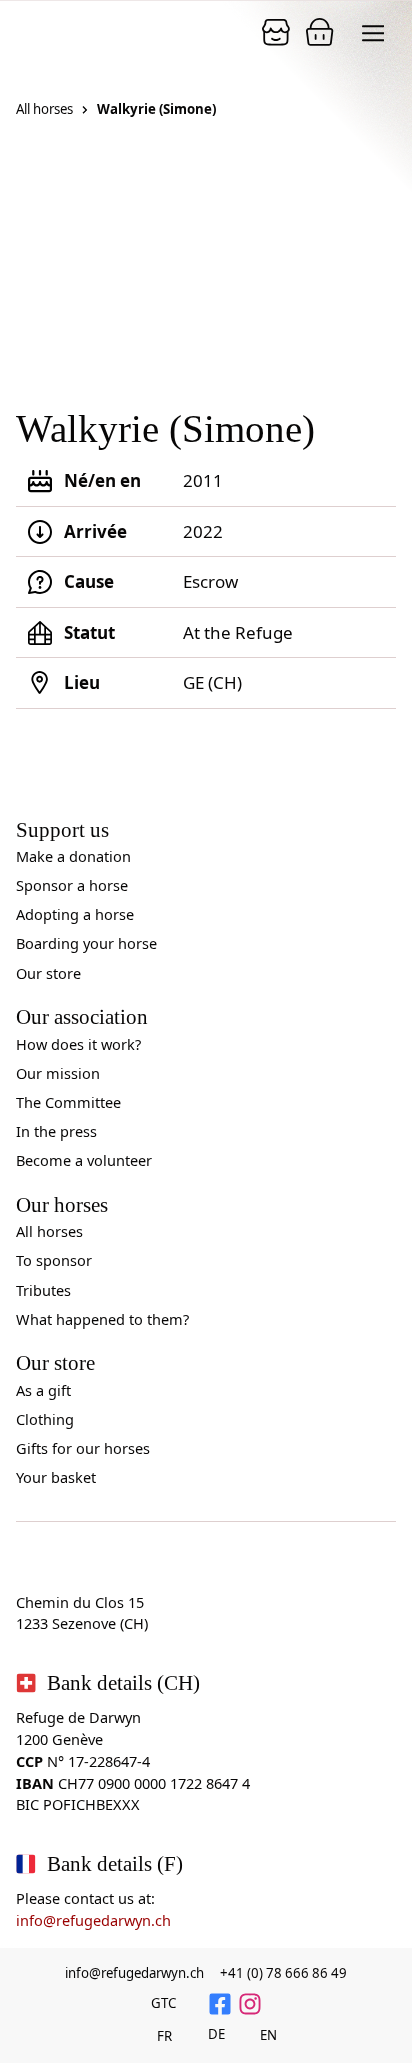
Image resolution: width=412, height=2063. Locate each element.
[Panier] (276, 32)
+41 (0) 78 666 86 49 (283, 1973)
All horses (44, 109)
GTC (163, 2003)
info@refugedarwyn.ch (93, 1920)
